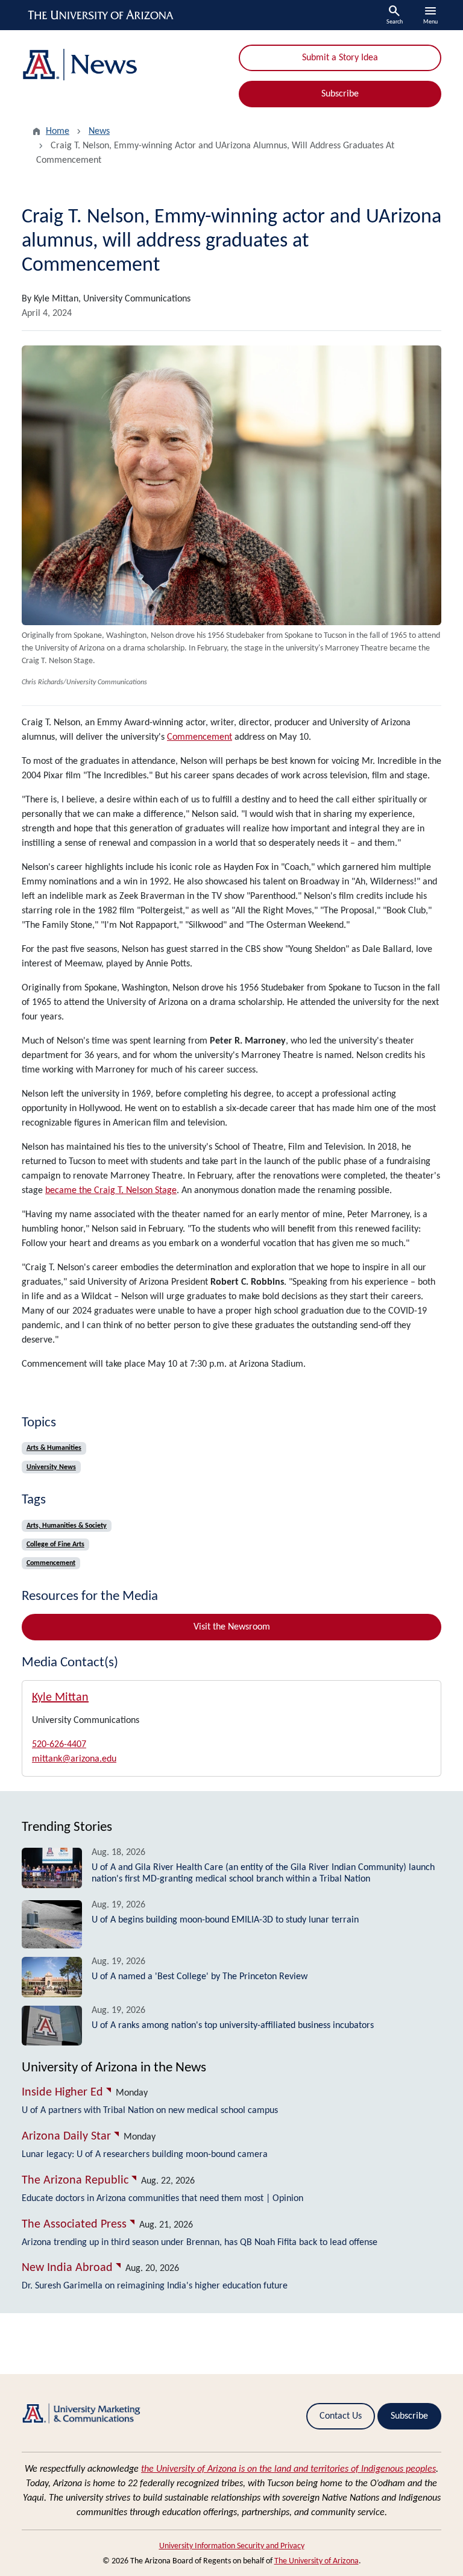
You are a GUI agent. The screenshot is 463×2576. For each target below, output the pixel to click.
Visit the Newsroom (232, 1627)
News (99, 131)
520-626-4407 (59, 1745)
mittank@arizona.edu (74, 1759)
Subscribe (340, 94)
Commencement (200, 737)
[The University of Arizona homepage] (101, 15)
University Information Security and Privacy (232, 2546)
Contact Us (341, 2416)
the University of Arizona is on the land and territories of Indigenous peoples (288, 2469)
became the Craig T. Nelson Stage (111, 1191)
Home (58, 131)
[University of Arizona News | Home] (123, 65)
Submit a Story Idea (340, 58)
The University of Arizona (317, 2561)
